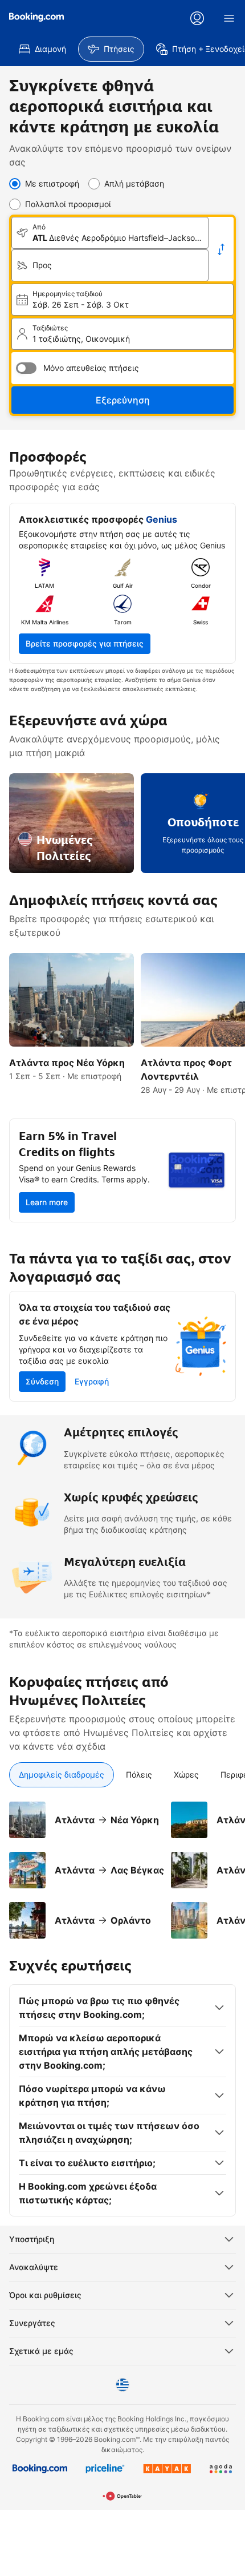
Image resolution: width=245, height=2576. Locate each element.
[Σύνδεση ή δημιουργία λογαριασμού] (197, 18)
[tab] (62, 1775)
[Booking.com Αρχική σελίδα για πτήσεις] (36, 17)
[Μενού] (229, 18)
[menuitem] (42, 49)
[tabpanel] (122, 1863)
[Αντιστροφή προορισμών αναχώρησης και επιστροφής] (221, 249)
